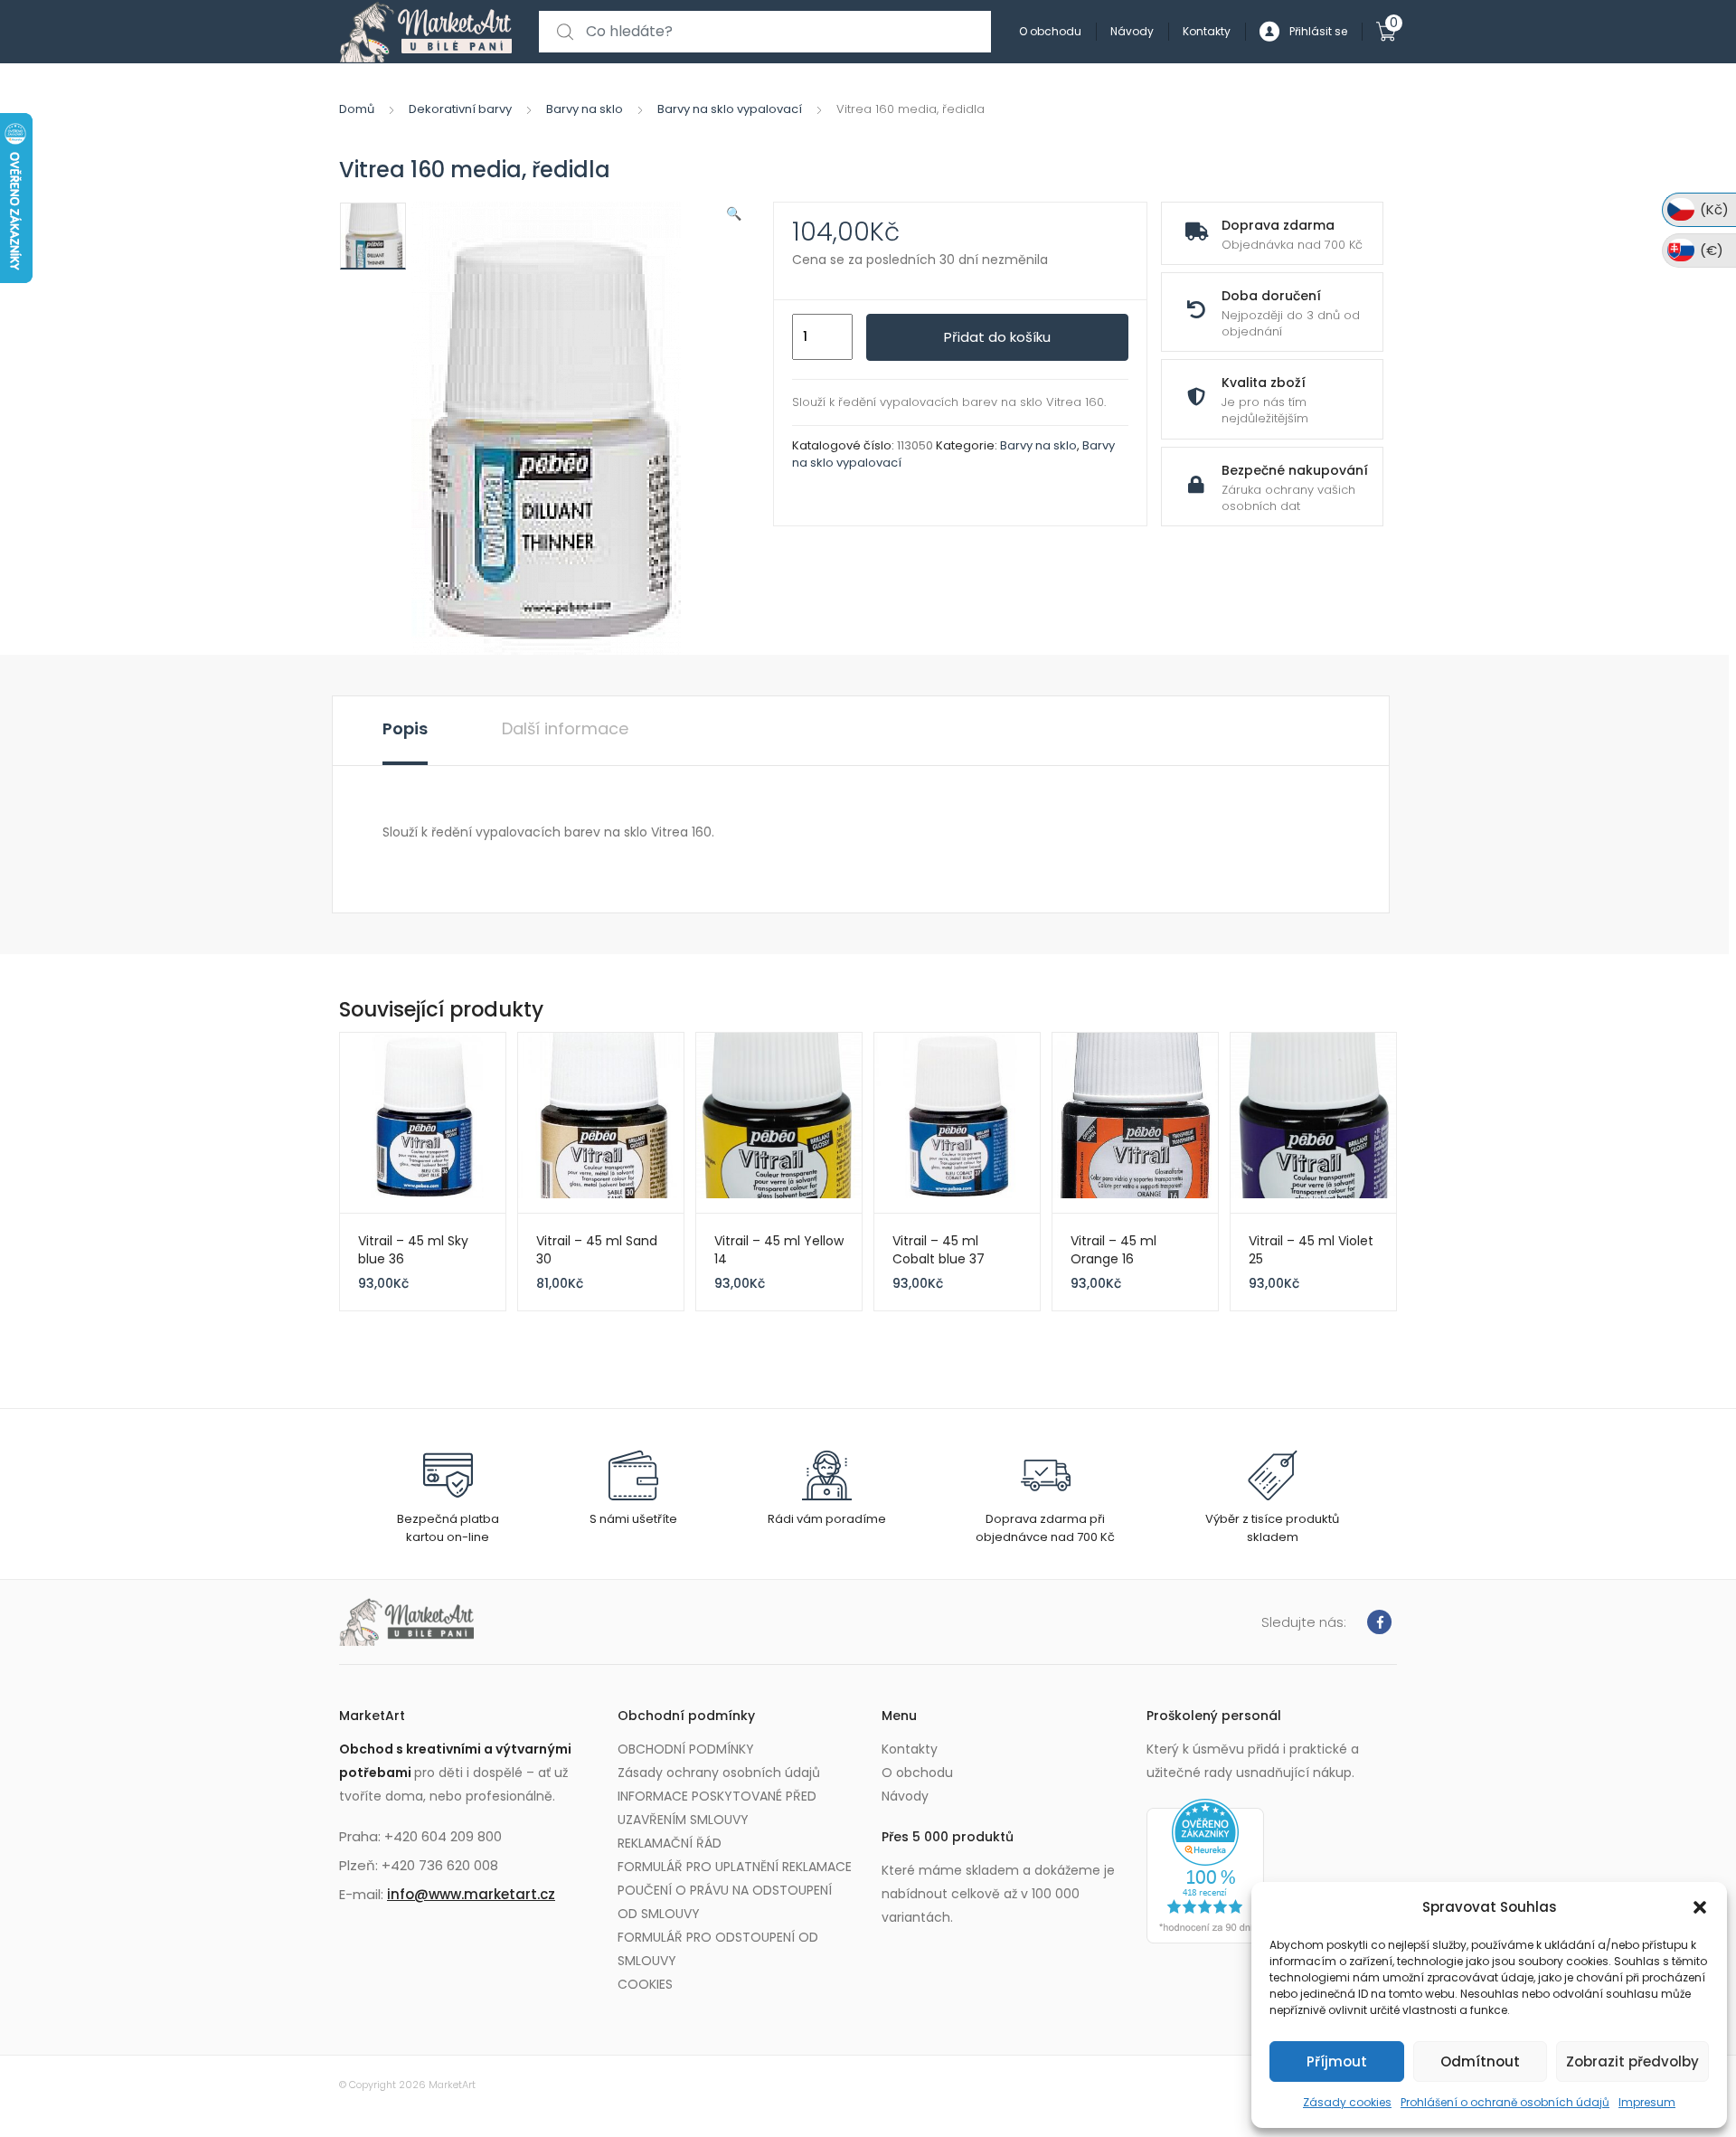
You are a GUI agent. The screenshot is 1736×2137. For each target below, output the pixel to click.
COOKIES (645, 1984)
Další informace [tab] (565, 728)
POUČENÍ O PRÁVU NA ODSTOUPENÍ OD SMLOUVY (725, 1902)
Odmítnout (1480, 2061)
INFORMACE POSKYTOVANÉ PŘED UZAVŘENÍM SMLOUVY (717, 1808)
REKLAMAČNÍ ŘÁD (670, 1843)
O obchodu (1050, 31)
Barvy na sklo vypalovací (730, 109)
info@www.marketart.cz (471, 1894)
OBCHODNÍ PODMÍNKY (686, 1749)
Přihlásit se (1318, 31)
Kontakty (1207, 31)
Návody (1132, 31)
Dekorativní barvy (460, 109)
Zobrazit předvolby (1632, 2061)
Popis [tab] (405, 728)
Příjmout (1337, 2061)
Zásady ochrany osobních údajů (719, 1773)
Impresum (1647, 2102)
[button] (1700, 1907)
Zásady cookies (1347, 2102)
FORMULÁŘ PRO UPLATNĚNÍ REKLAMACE (735, 1867)
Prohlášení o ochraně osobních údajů (1505, 2102)
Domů (357, 109)
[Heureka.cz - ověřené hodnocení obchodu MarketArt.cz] (1205, 1870)
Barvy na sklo (585, 109)
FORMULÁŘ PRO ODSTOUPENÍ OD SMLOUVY (718, 1949)
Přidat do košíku (997, 337)
